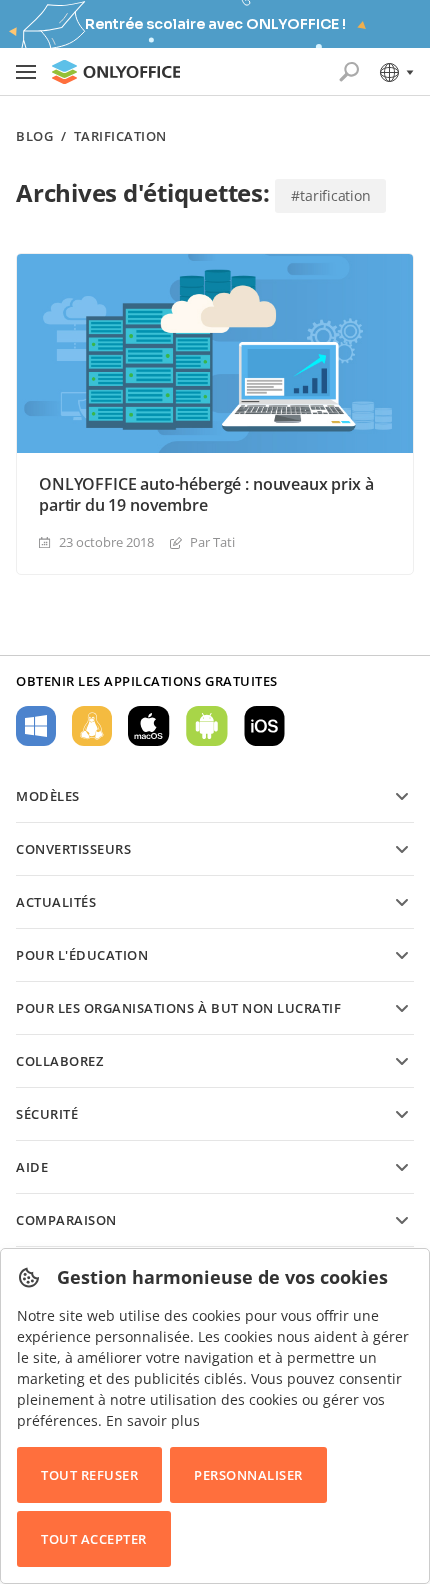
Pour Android (207, 726)
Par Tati (212, 542)
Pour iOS (264, 726)
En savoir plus (153, 1420)
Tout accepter (94, 1539)
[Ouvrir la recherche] (349, 72)
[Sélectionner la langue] (395, 72)
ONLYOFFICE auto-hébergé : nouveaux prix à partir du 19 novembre (206, 495)
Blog (34, 136)
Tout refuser (89, 1475)
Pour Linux (92, 726)
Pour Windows (36, 726)
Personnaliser (248, 1475)
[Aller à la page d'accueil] (116, 72)
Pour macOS (149, 726)
